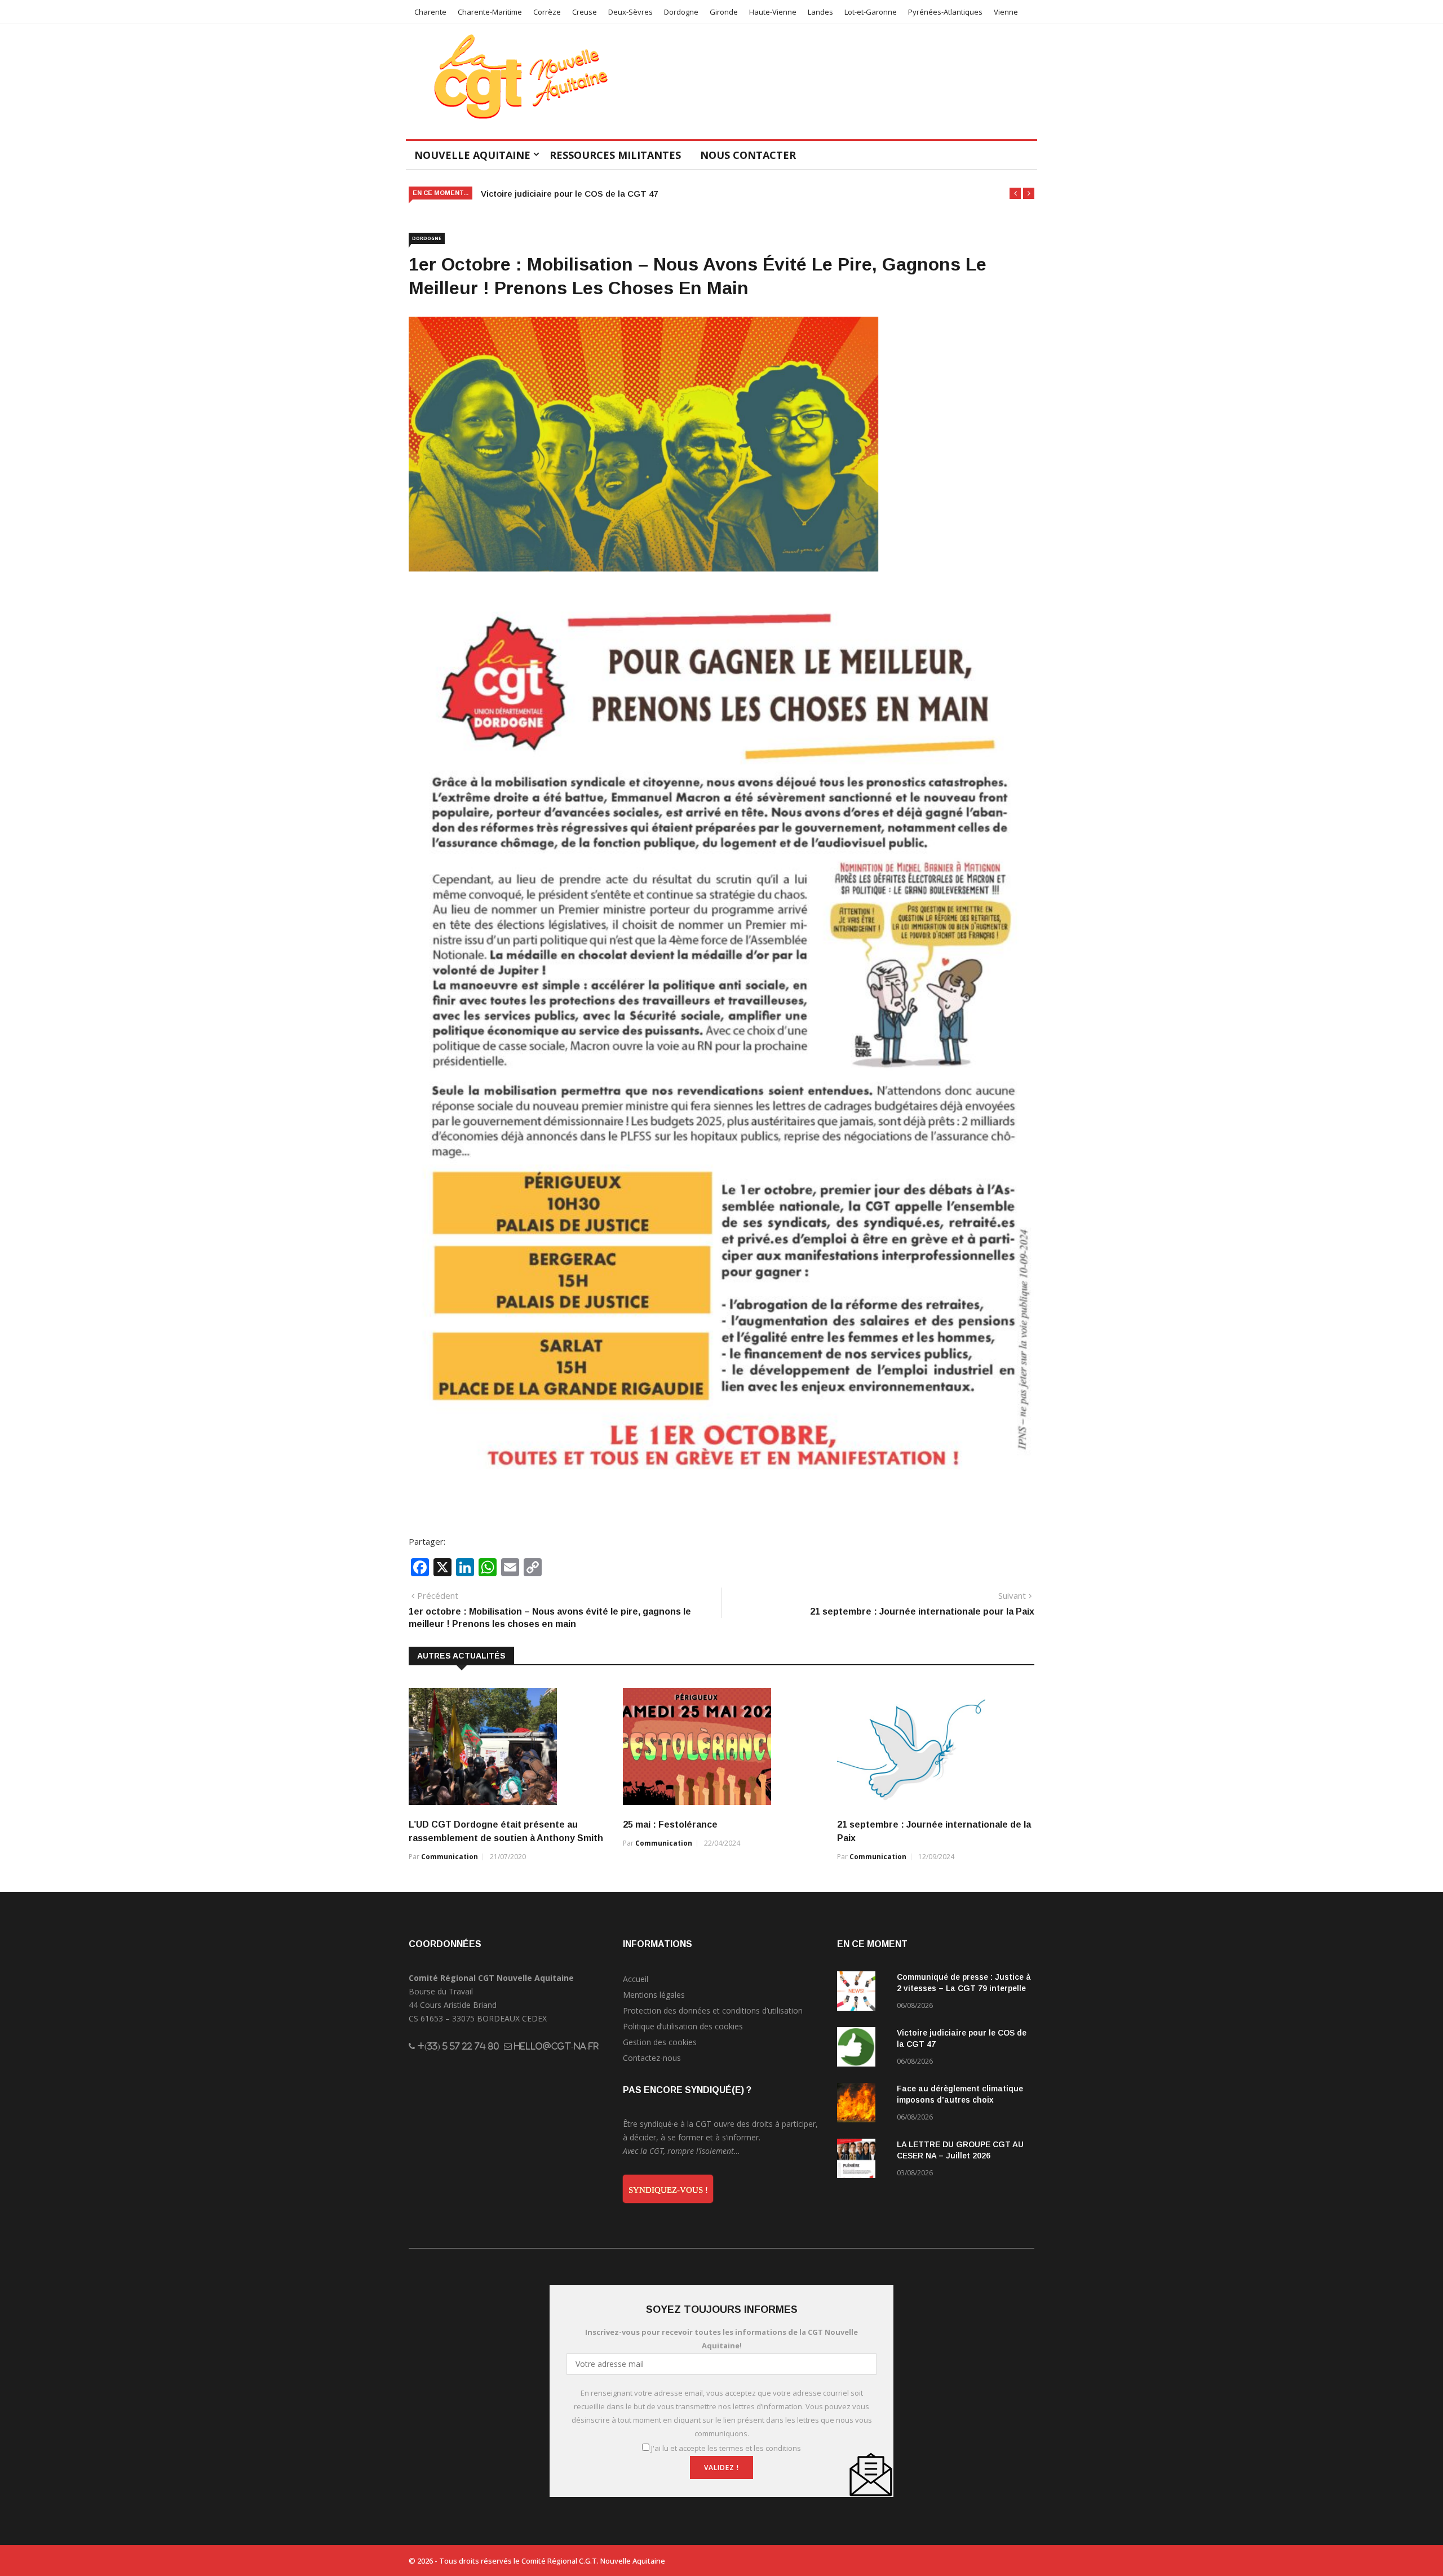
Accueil (636, 1979)
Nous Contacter (748, 155)
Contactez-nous (652, 2058)
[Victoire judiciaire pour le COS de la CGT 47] (862, 2049)
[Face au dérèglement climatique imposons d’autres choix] (862, 2105)
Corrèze (547, 12)
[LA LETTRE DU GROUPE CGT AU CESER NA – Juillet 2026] (862, 2160)
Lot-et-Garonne (871, 12)
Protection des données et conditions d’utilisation (713, 2010)
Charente (430, 12)
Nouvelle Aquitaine (472, 155)
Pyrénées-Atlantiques (945, 12)
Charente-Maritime (490, 12)
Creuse (585, 12)
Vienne (1006, 12)
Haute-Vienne (773, 12)
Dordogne (681, 12)
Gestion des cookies (660, 2042)
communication (450, 1857)
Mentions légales (654, 1995)
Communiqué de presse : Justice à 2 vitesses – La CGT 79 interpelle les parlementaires (964, 1988)
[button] (1015, 193)
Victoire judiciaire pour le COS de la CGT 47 (569, 194)
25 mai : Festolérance (670, 1825)
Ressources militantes (615, 155)
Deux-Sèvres (630, 12)
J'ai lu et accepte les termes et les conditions (726, 2448)
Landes (820, 12)
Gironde (724, 12)
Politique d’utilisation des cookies (683, 2026)
